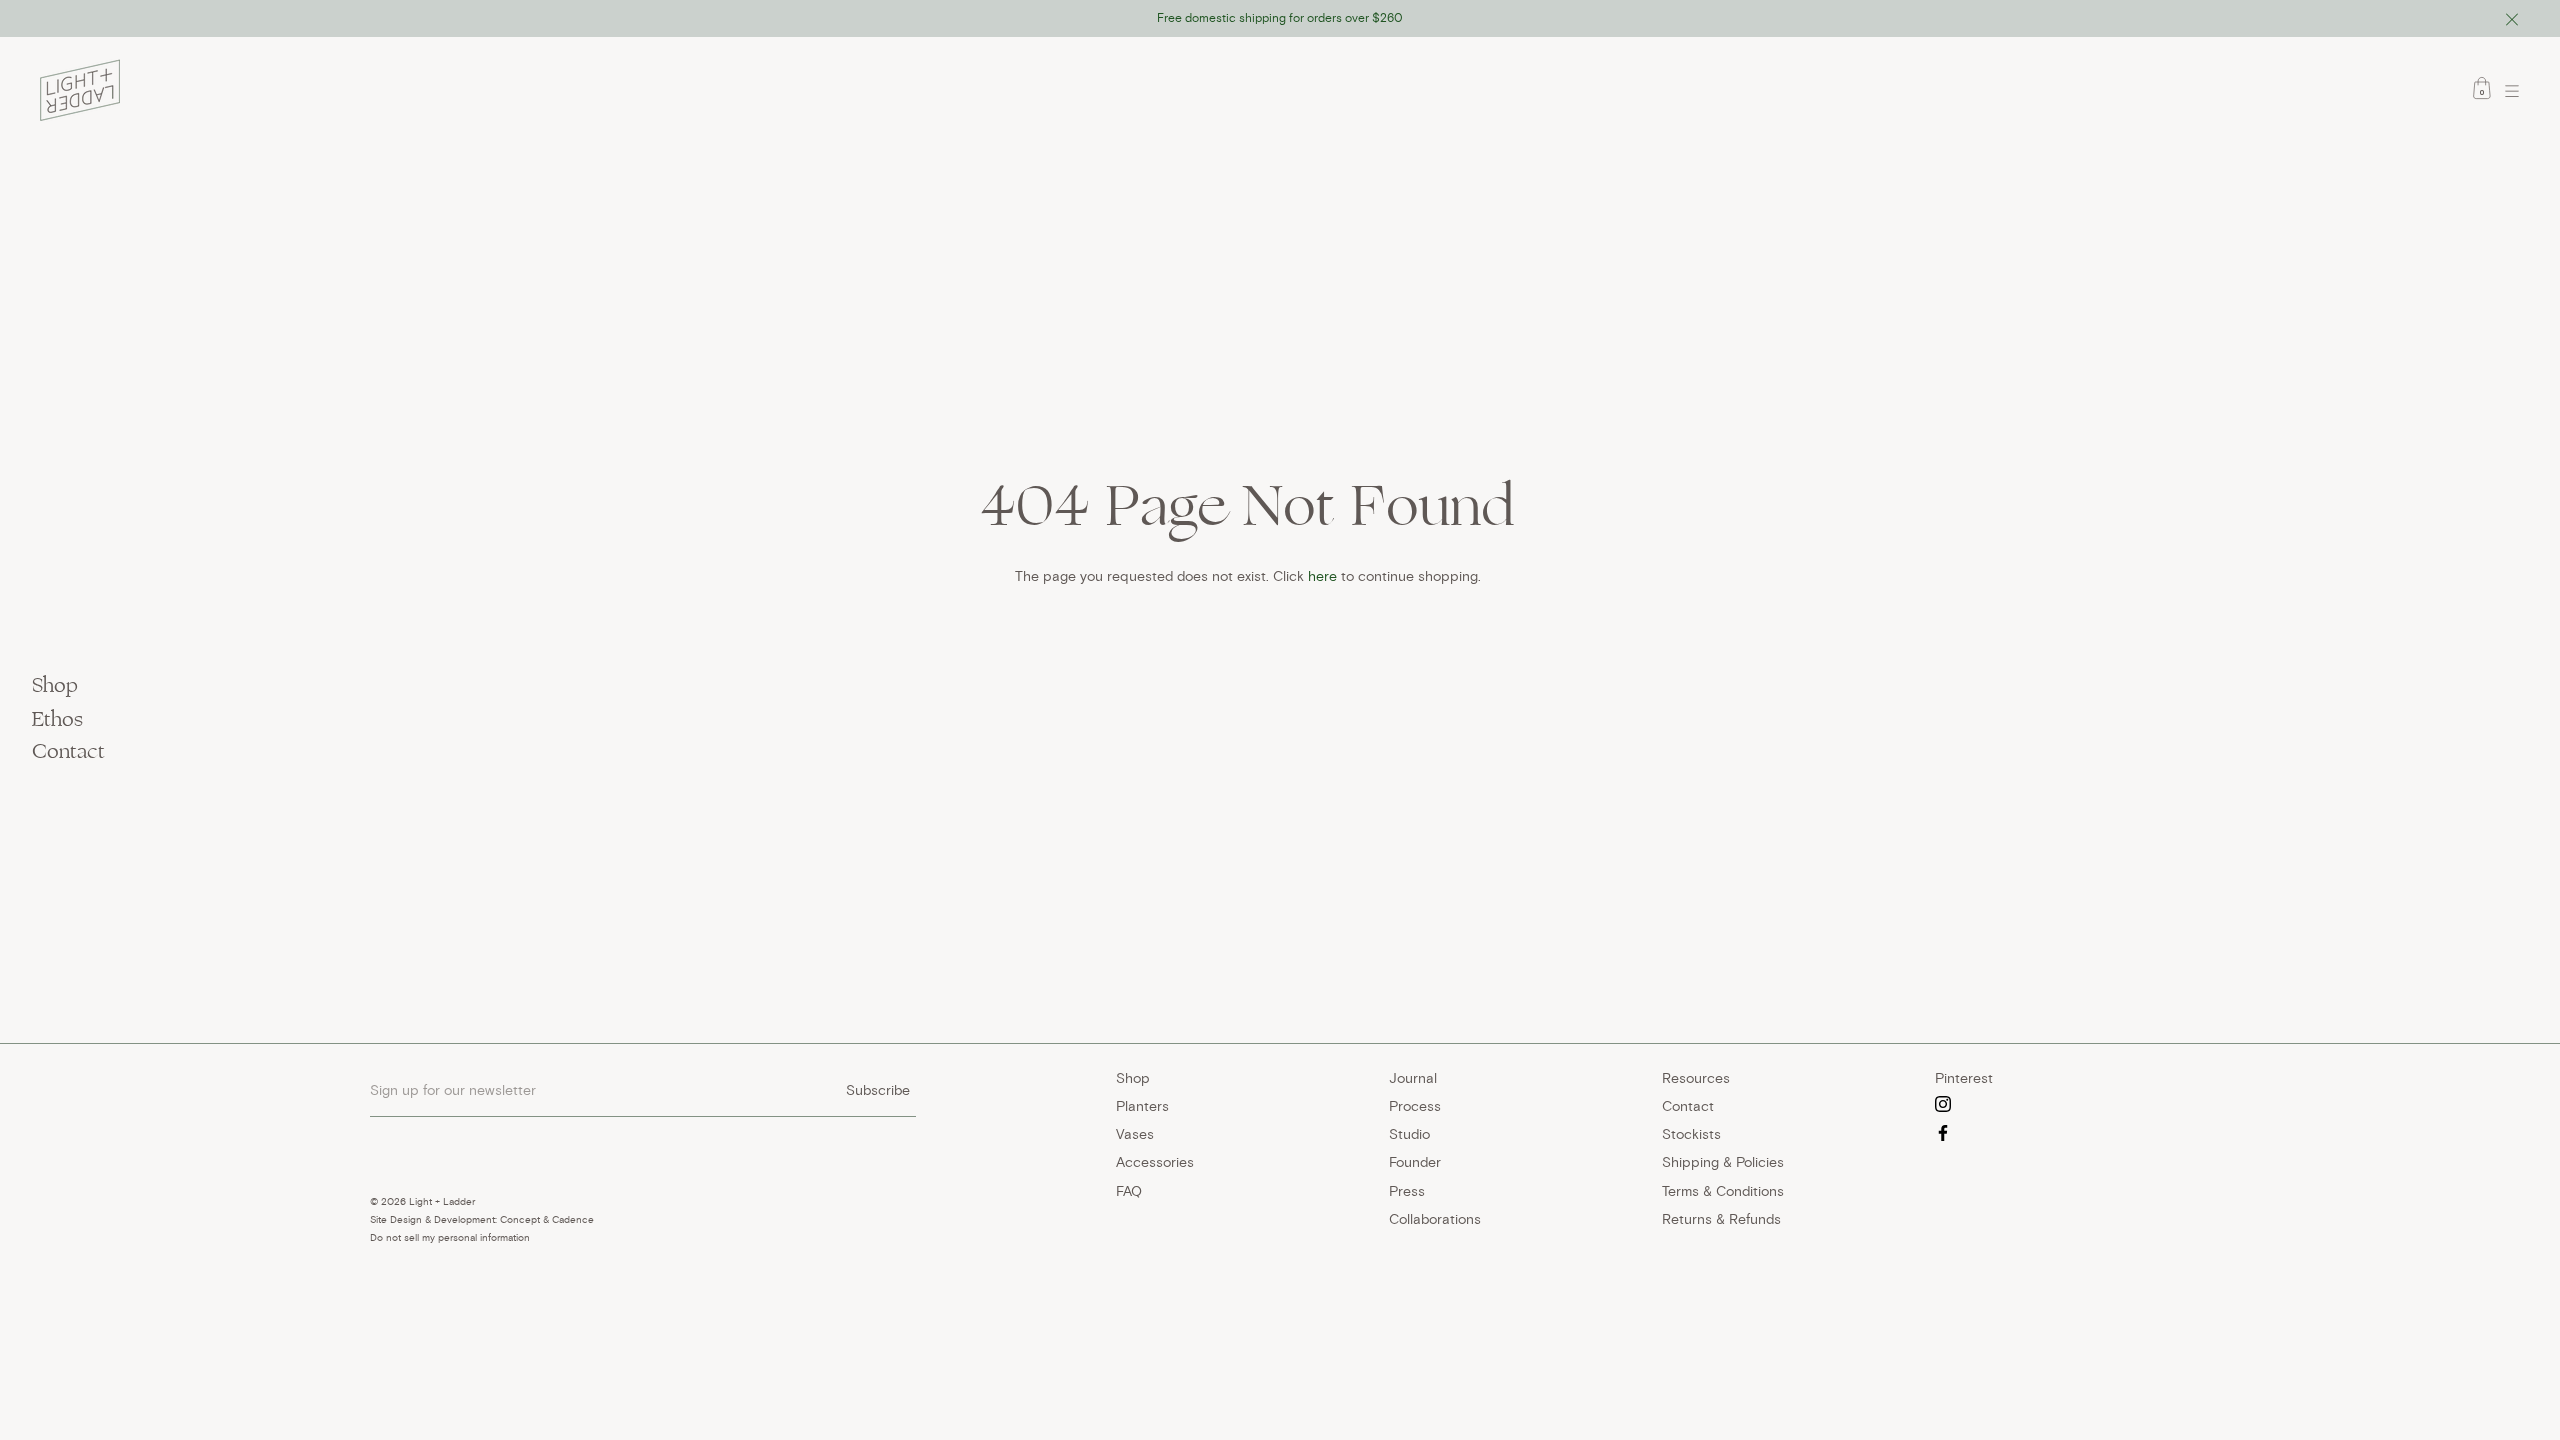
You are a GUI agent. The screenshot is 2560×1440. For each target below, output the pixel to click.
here (1322, 576)
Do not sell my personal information (450, 1237)
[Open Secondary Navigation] (2517, 91)
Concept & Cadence (547, 1219)
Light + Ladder (442, 1201)
